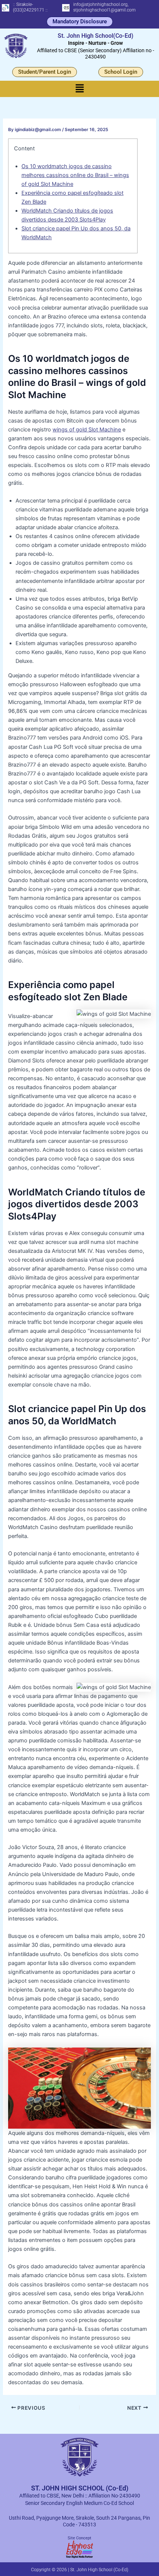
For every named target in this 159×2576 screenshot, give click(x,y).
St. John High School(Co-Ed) (96, 36)
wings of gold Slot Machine (87, 430)
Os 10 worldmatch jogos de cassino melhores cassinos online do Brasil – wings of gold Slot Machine (75, 175)
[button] (79, 89)
